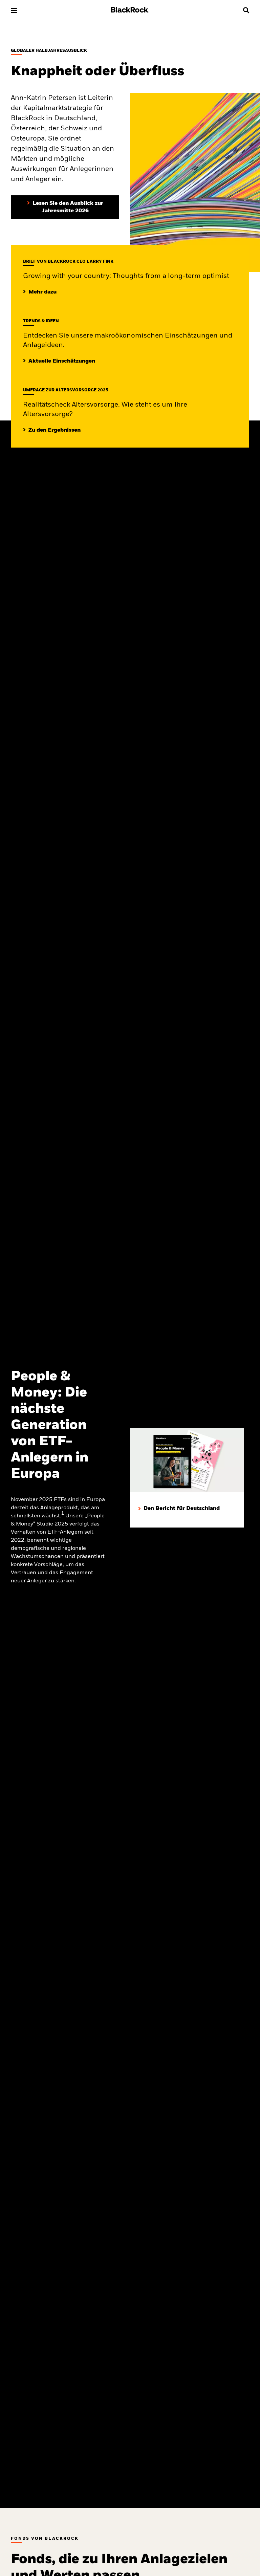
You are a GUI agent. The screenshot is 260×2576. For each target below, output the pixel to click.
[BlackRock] (130, 11)
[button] (14, 10)
